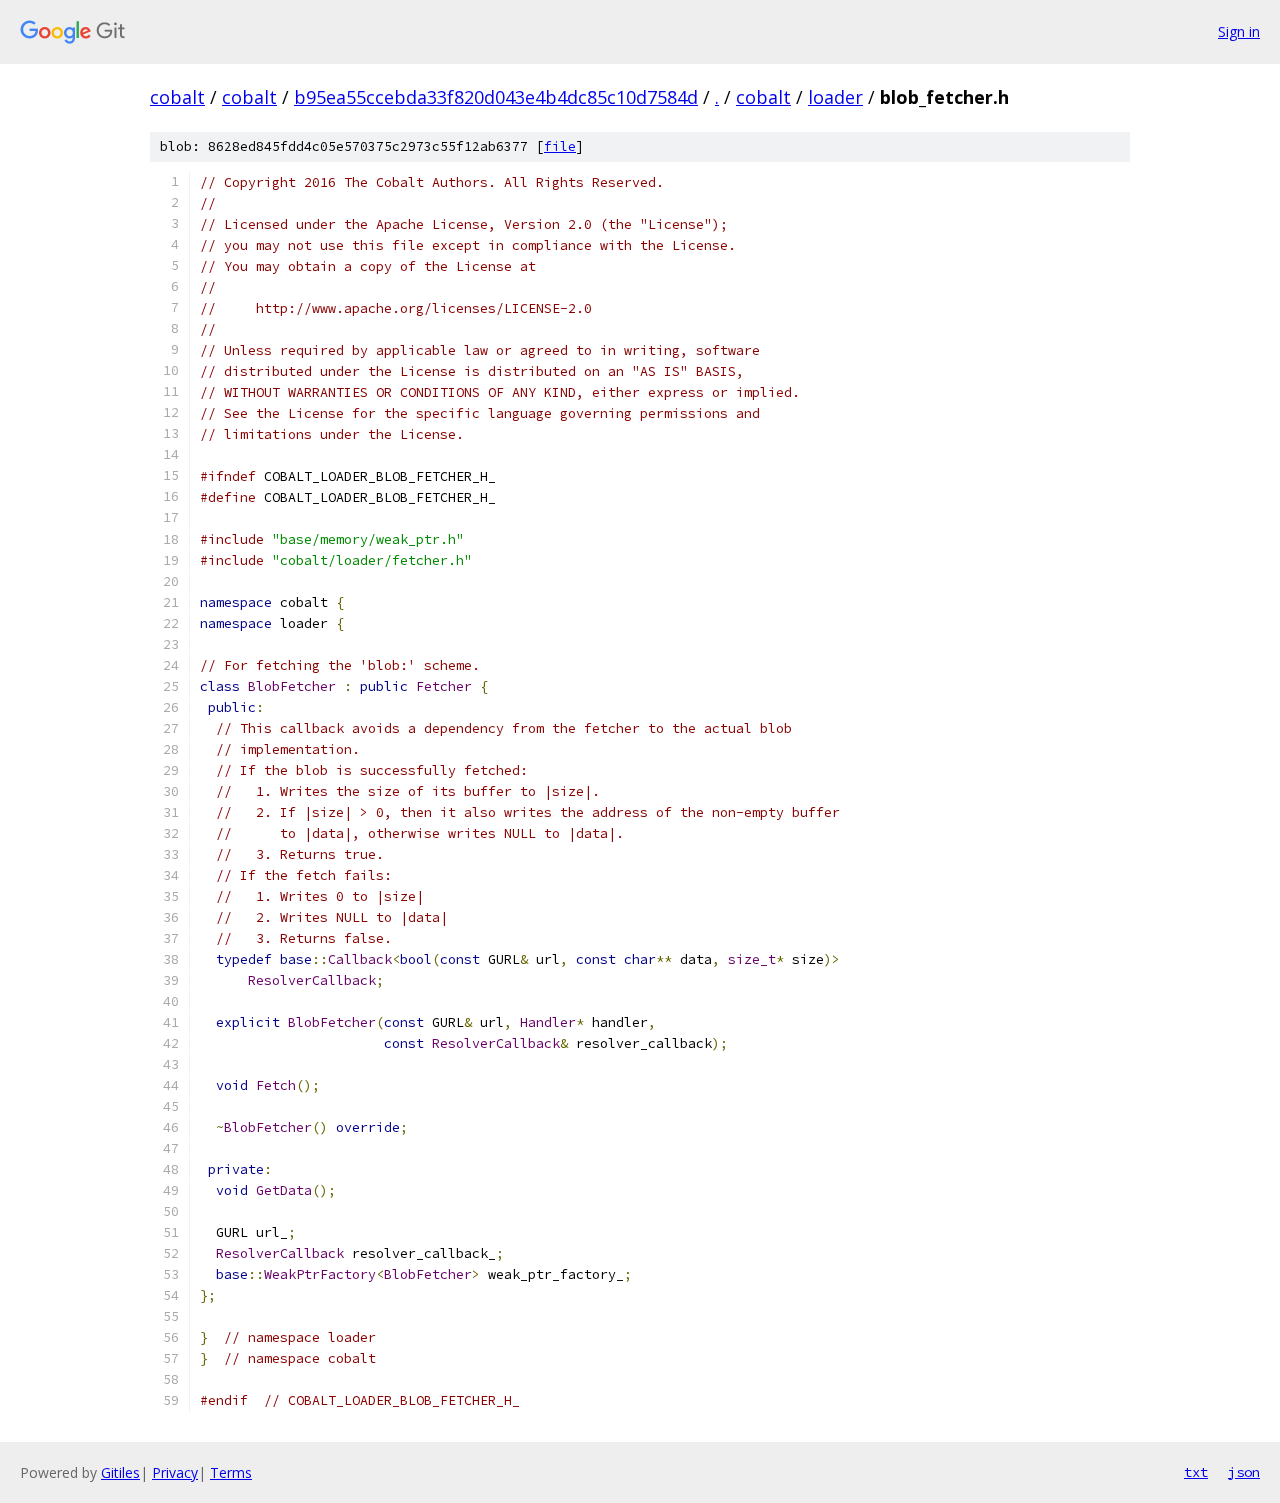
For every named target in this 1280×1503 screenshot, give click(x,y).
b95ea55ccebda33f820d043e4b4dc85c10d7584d (496, 97)
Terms (231, 1472)
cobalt (177, 97)
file (560, 146)
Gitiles (120, 1472)
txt (1196, 1472)
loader (835, 97)
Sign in (1239, 31)
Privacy (175, 1472)
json (1244, 1472)
